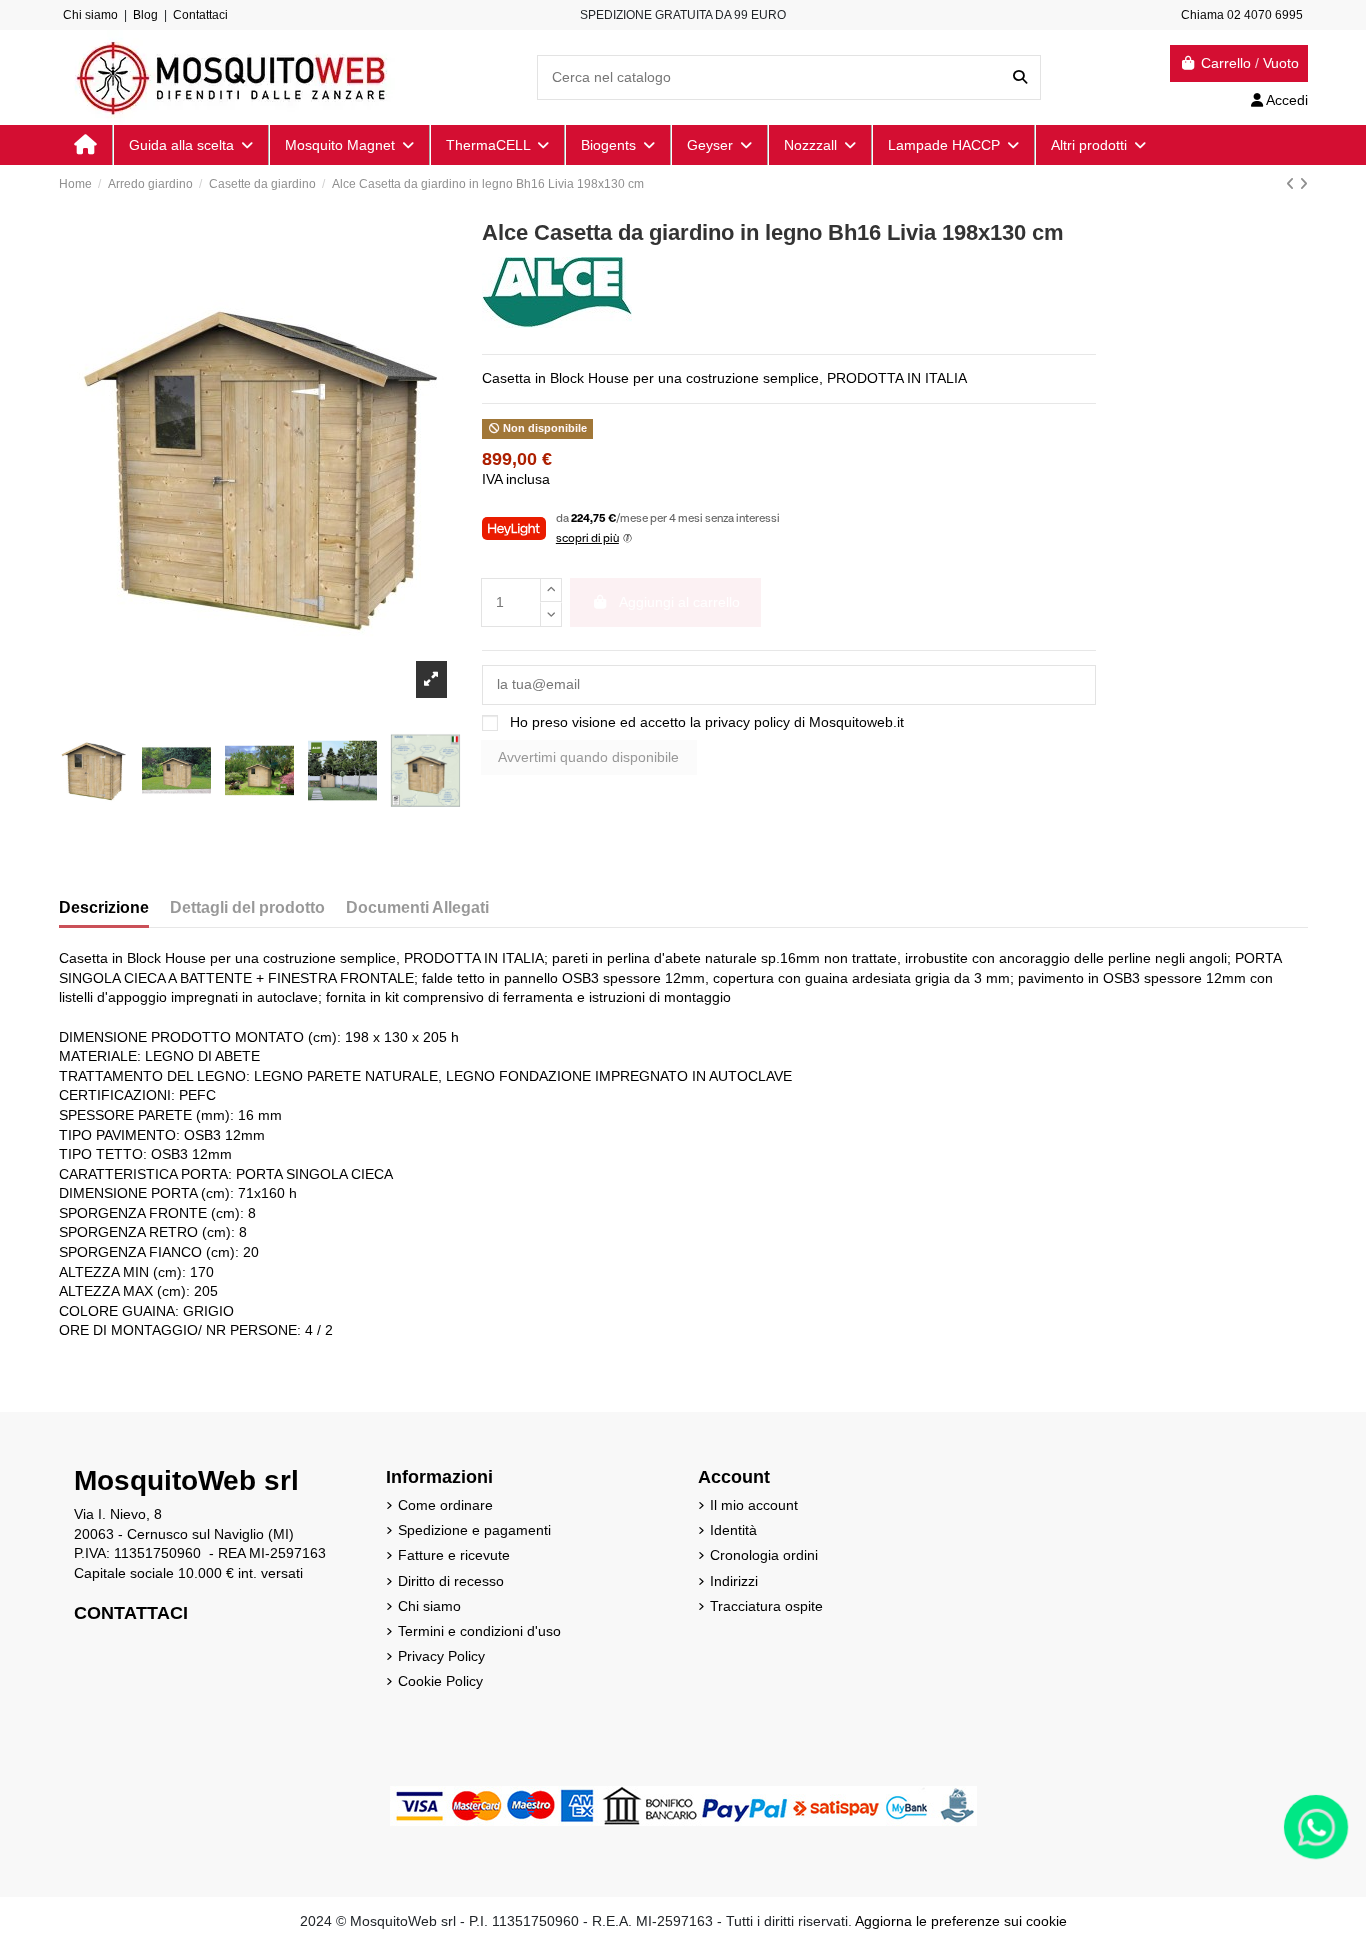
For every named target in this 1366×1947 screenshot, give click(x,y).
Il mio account (754, 1505)
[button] (1097, 145)
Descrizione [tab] (104, 907)
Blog (145, 15)
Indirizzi (734, 1581)
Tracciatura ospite (766, 1606)
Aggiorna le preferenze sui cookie (961, 1921)
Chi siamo (90, 15)
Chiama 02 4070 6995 (1242, 15)
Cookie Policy (440, 1681)
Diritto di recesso (451, 1581)
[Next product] (1303, 184)
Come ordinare (445, 1505)
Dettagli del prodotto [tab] (247, 907)
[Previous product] (1292, 184)
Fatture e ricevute (454, 1555)
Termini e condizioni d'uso (479, 1631)
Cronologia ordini (764, 1555)
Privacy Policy (441, 1656)
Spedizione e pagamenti (474, 1530)
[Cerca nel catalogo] (1020, 77)
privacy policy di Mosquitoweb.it (804, 722)
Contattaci (200, 15)
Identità (733, 1530)
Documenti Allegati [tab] (417, 907)
